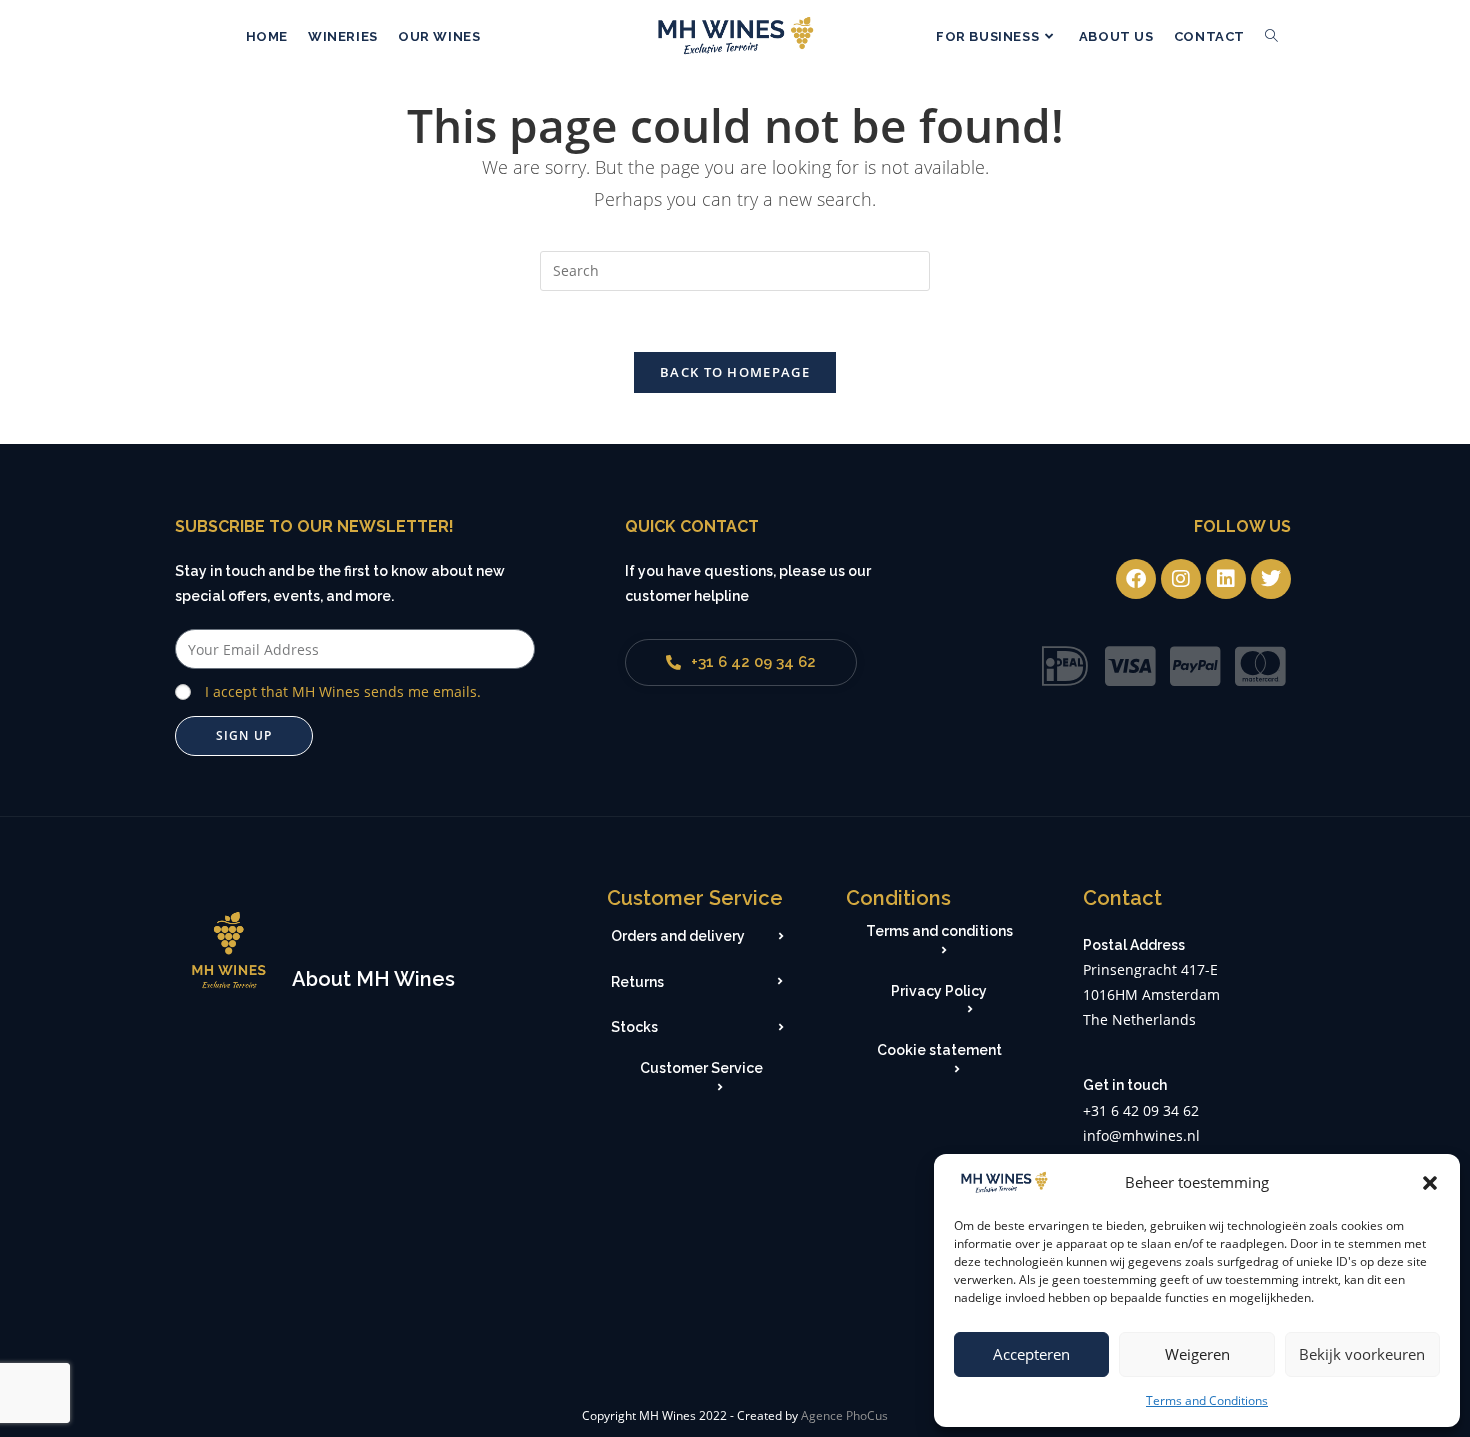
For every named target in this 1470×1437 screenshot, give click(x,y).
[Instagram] (1181, 579)
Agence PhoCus (844, 1415)
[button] (1430, 1183)
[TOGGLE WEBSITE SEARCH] (1271, 37)
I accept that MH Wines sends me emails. (343, 691)
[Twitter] (1271, 579)
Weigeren (1197, 1354)
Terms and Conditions (1207, 1400)
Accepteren (1031, 1354)
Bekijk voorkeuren (1362, 1354)
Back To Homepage (735, 372)
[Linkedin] (1226, 579)
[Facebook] (1136, 579)
